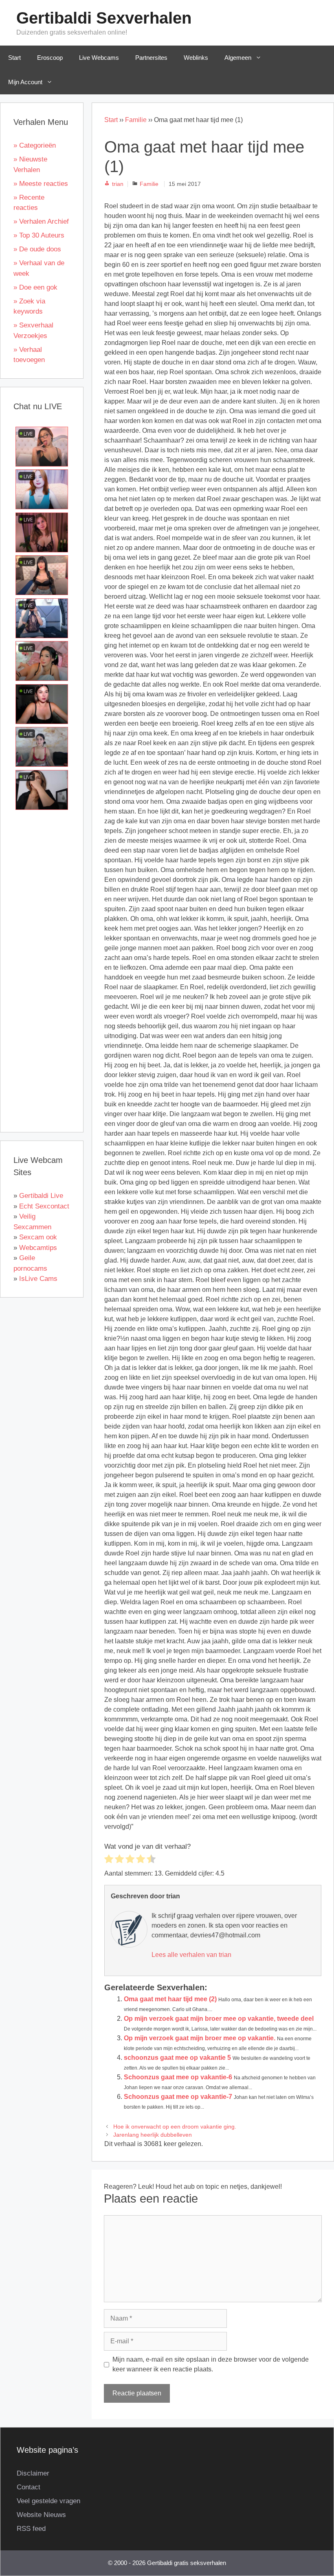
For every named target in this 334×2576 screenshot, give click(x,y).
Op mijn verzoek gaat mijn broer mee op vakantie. (200, 2038)
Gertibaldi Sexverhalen (104, 18)
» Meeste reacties (41, 184)
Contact (29, 2487)
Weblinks (196, 58)
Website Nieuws (41, 2515)
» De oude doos (37, 249)
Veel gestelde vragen (48, 2501)
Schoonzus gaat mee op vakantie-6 (178, 2077)
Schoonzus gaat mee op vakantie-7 (178, 2097)
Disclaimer (33, 2473)
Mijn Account (25, 82)
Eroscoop (50, 58)
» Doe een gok (35, 287)
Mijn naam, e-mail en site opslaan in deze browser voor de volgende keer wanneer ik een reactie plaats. (211, 2364)
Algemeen (238, 58)
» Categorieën (35, 145)
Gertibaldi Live (41, 1196)
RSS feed (31, 2529)
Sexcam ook (38, 1237)
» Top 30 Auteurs (39, 235)
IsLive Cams (38, 1279)
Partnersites (151, 58)
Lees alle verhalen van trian (191, 1955)
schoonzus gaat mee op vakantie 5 (177, 2058)
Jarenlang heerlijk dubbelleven (153, 2135)
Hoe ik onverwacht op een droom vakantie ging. (175, 2127)
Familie (136, 120)
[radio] (109, 1860)
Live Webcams (99, 58)
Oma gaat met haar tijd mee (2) (170, 1999)
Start (14, 58)
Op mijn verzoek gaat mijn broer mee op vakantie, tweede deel (219, 2019)
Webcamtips (38, 1248)
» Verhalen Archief (41, 221)
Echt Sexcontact (44, 1206)
